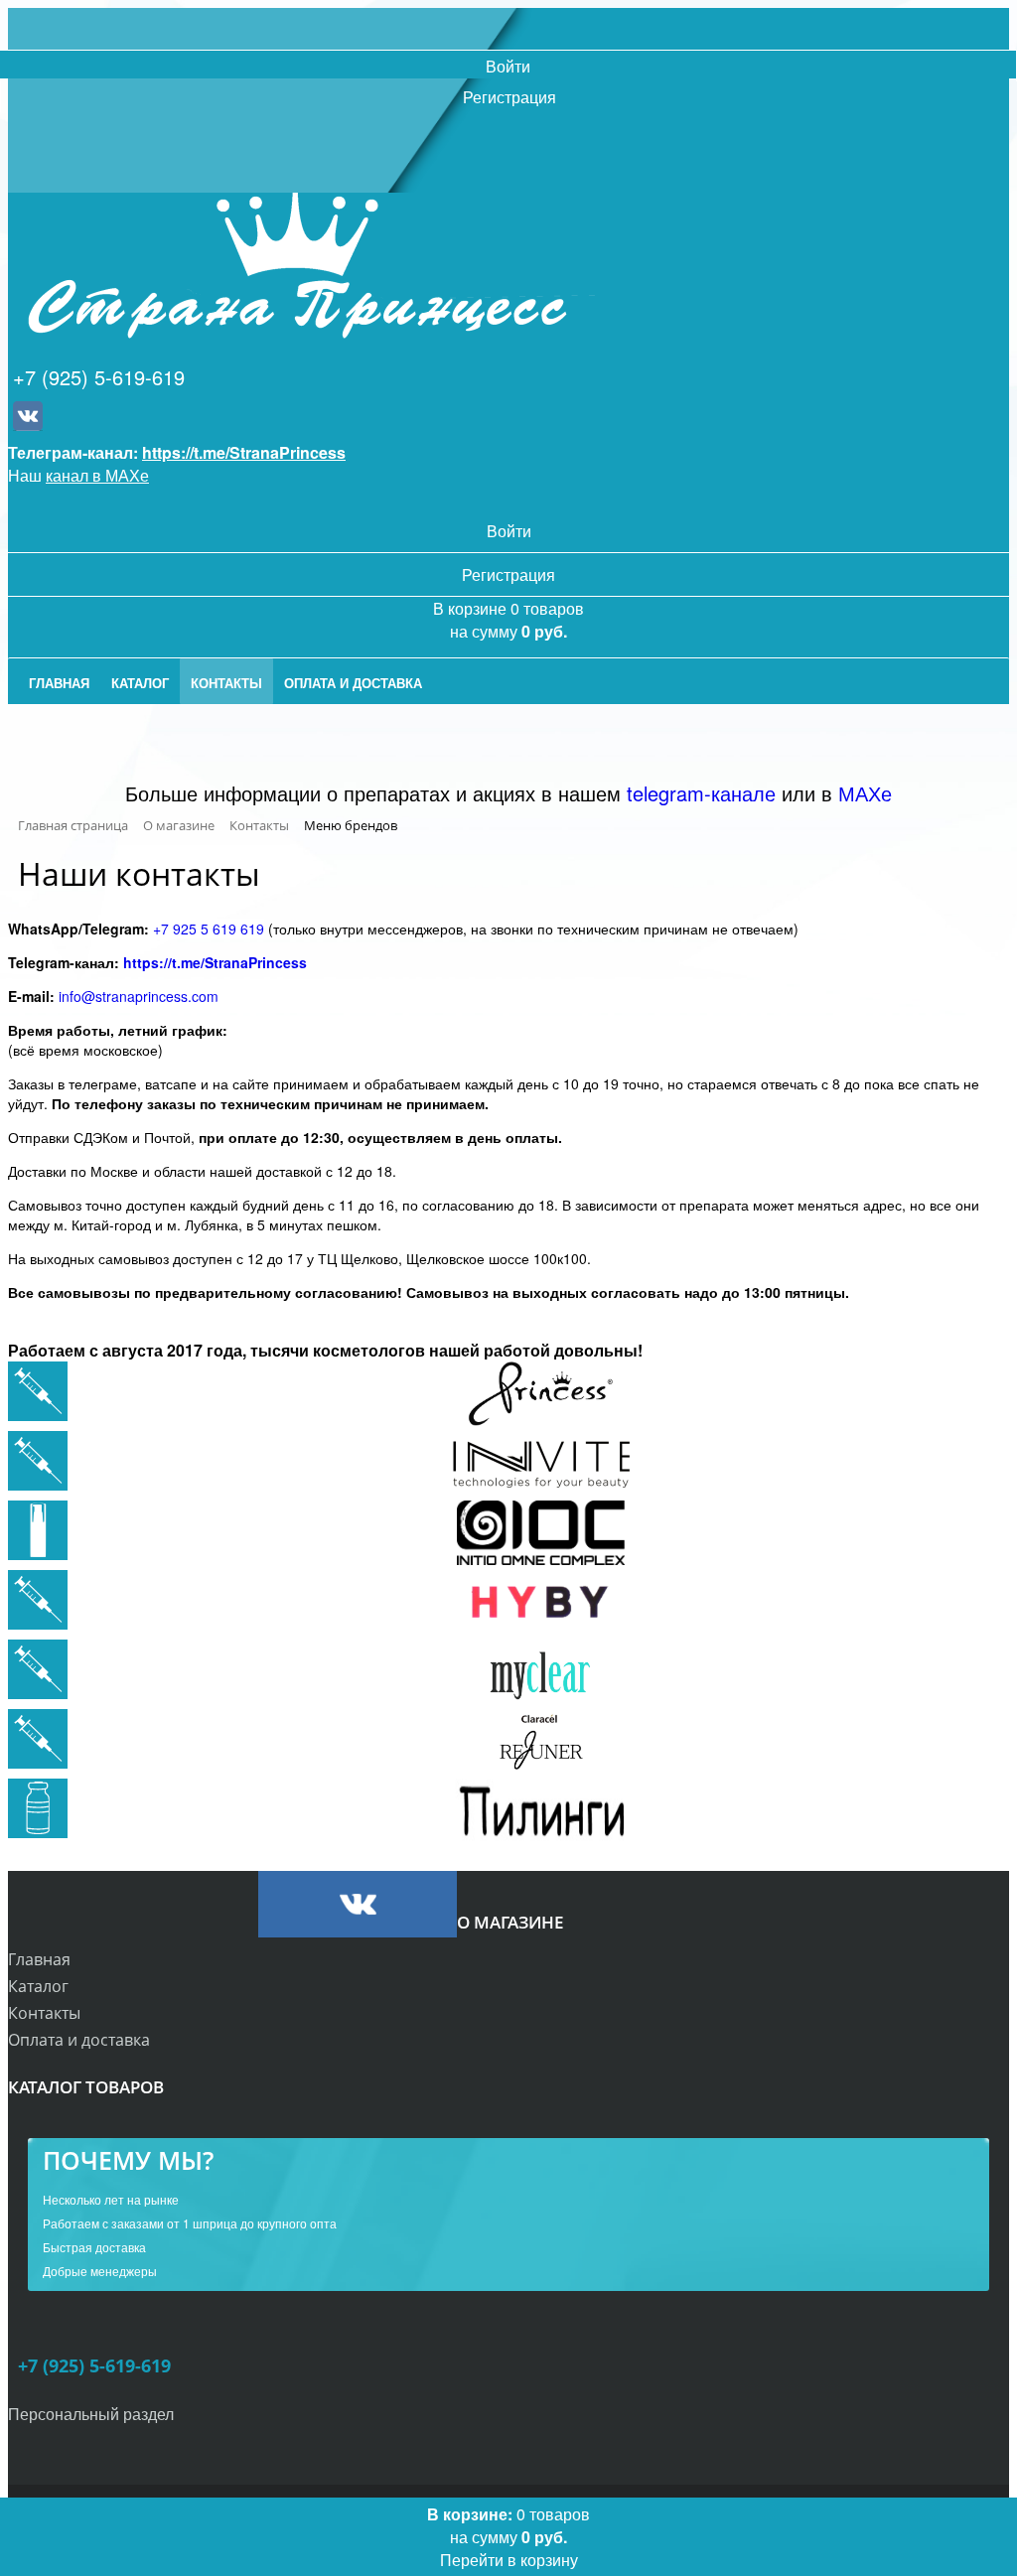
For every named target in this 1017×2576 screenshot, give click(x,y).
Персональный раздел (91, 2414)
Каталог (38, 1986)
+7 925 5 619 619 (209, 929)
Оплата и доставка (79, 2040)
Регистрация (509, 97)
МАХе (865, 793)
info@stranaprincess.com (139, 996)
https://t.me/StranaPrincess (244, 452)
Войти (508, 66)
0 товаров (508, 2537)
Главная (39, 1959)
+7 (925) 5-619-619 (99, 377)
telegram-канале (701, 793)
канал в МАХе (97, 475)
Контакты (44, 2013)
